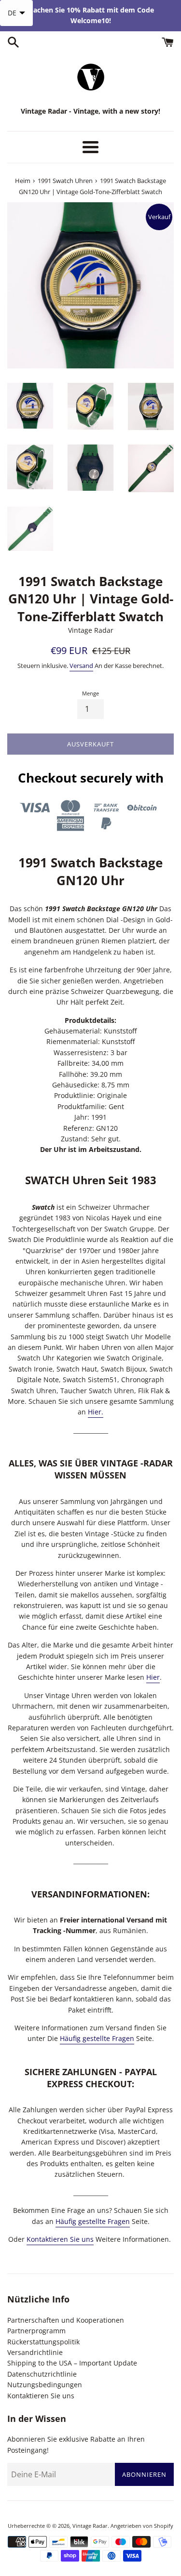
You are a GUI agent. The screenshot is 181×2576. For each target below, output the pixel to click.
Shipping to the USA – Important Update (72, 2363)
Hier (153, 1677)
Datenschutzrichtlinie (42, 2374)
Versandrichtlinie (35, 2352)
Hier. (96, 1412)
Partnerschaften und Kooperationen (66, 2320)
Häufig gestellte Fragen (97, 2038)
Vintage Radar (90, 2526)
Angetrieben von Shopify (142, 2526)
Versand (81, 666)
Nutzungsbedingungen (45, 2385)
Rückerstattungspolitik (43, 2342)
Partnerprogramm (36, 2331)
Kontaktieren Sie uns (60, 2239)
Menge (90, 693)
